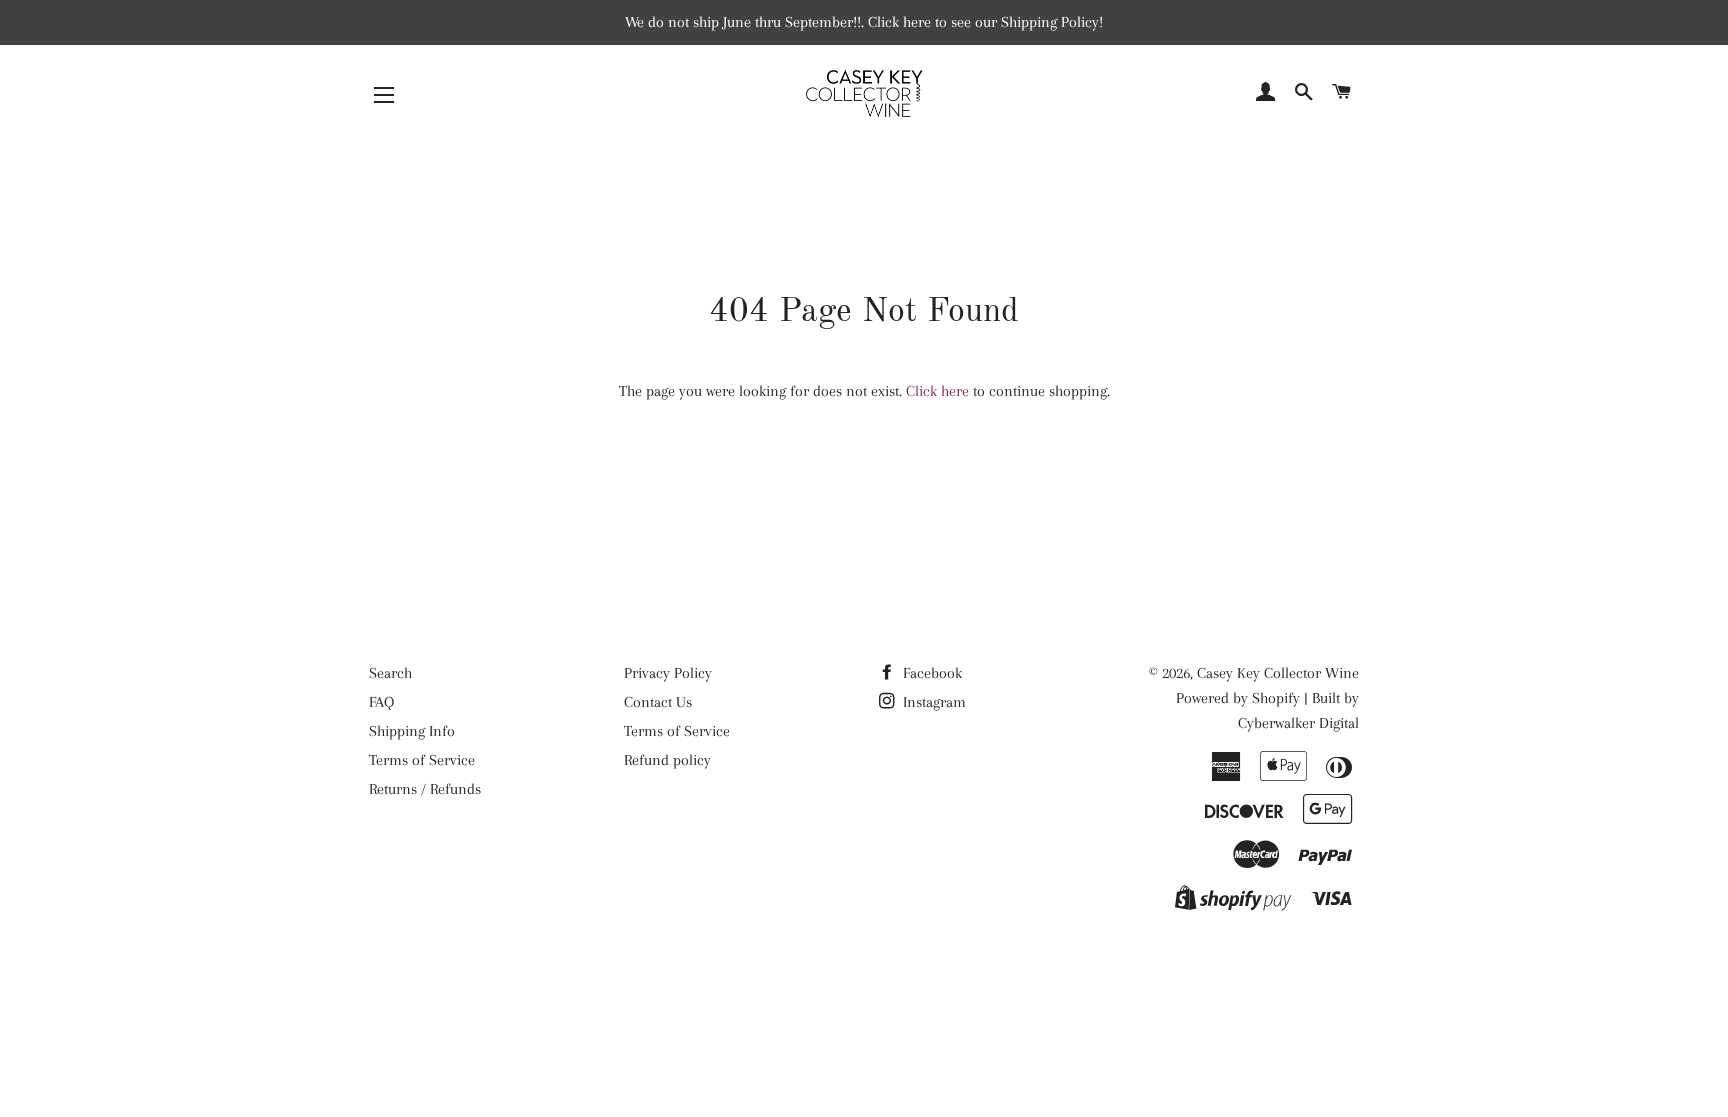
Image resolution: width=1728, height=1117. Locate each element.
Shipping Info (412, 731)
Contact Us (658, 702)
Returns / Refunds (425, 789)
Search (390, 673)
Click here (937, 391)
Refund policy (667, 760)
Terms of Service (422, 760)
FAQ (381, 702)
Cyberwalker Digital (1298, 723)
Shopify (1276, 698)
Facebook (930, 673)
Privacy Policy (668, 673)
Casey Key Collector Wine (1278, 673)
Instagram (932, 702)
